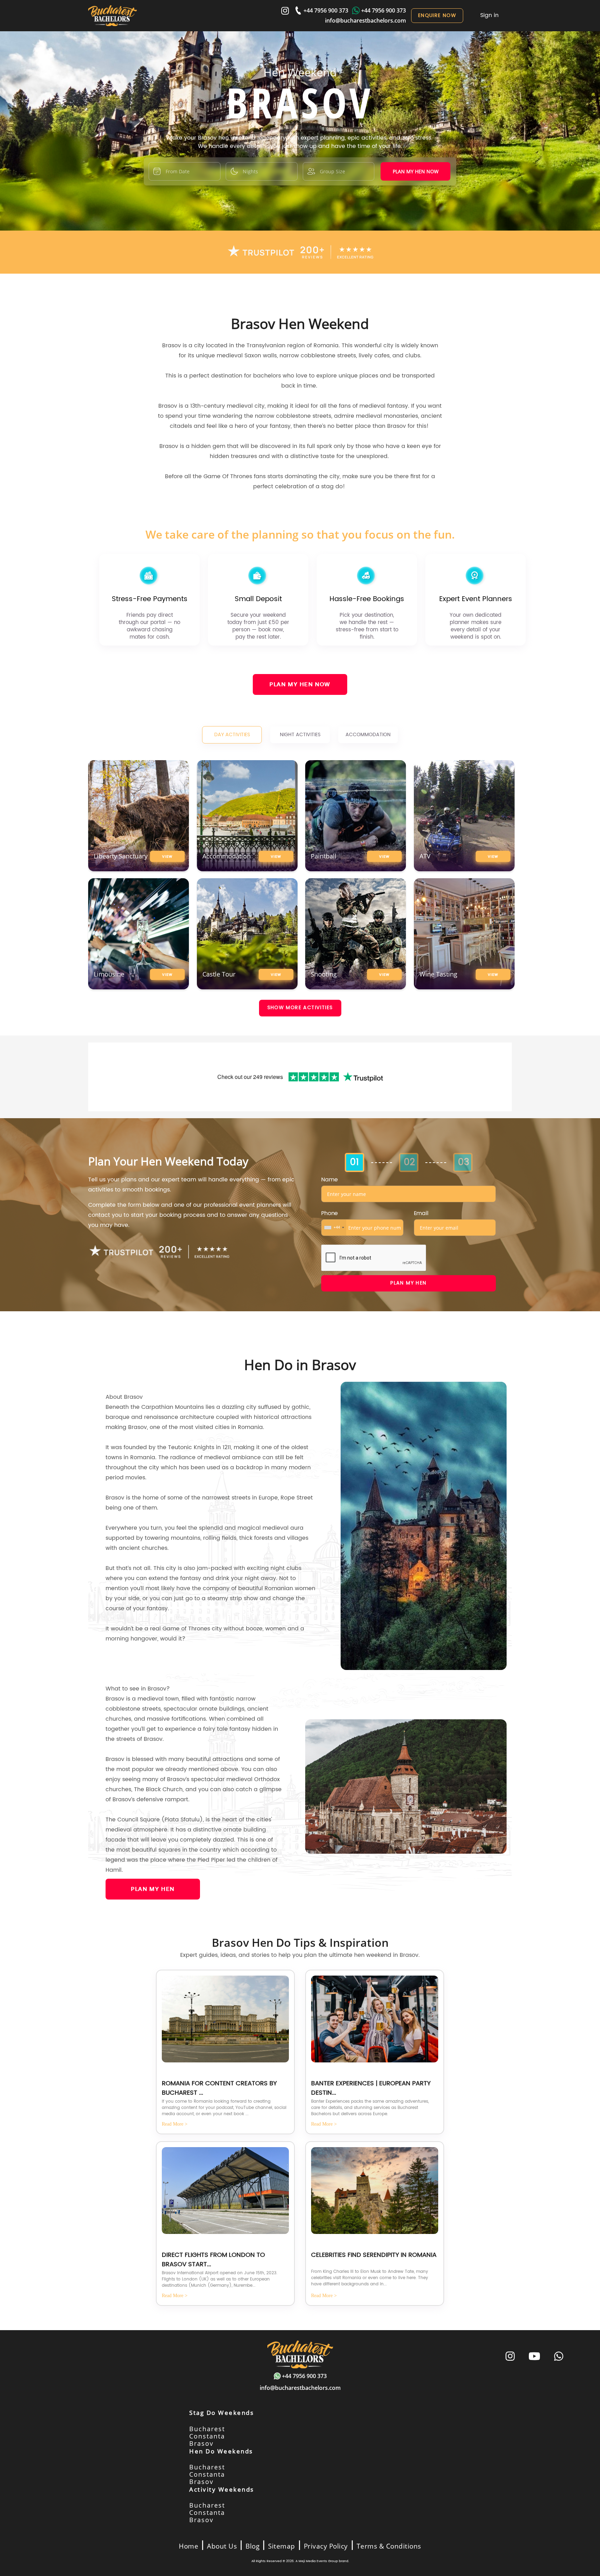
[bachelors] (112, 16)
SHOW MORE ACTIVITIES (300, 1008)
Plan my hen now (416, 171)
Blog (252, 2546)
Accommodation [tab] (368, 735)
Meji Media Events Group (318, 2561)
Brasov (201, 2443)
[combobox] (334, 1228)
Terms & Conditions (389, 2546)
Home (189, 2546)
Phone (330, 1213)
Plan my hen (408, 1283)
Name (329, 1180)
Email (421, 1213)
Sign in (489, 15)
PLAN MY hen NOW (300, 684)
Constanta (207, 2436)
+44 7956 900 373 (326, 10)
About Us (222, 2546)
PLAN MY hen (153, 1889)
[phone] (559, 2357)
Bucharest (207, 2429)
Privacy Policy (326, 2546)
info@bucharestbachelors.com (365, 20)
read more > (175, 2124)
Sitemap (282, 2546)
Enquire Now (437, 15)
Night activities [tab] (300, 735)
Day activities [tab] (232, 735)
